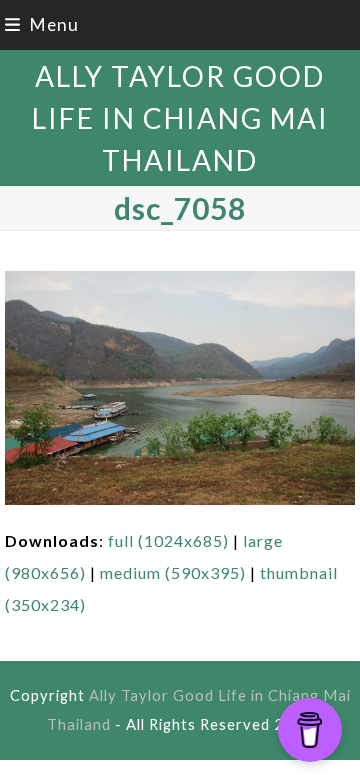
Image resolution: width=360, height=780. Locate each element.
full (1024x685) (168, 540)
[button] (42, 24)
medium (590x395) (173, 572)
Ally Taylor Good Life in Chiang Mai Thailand (180, 118)
